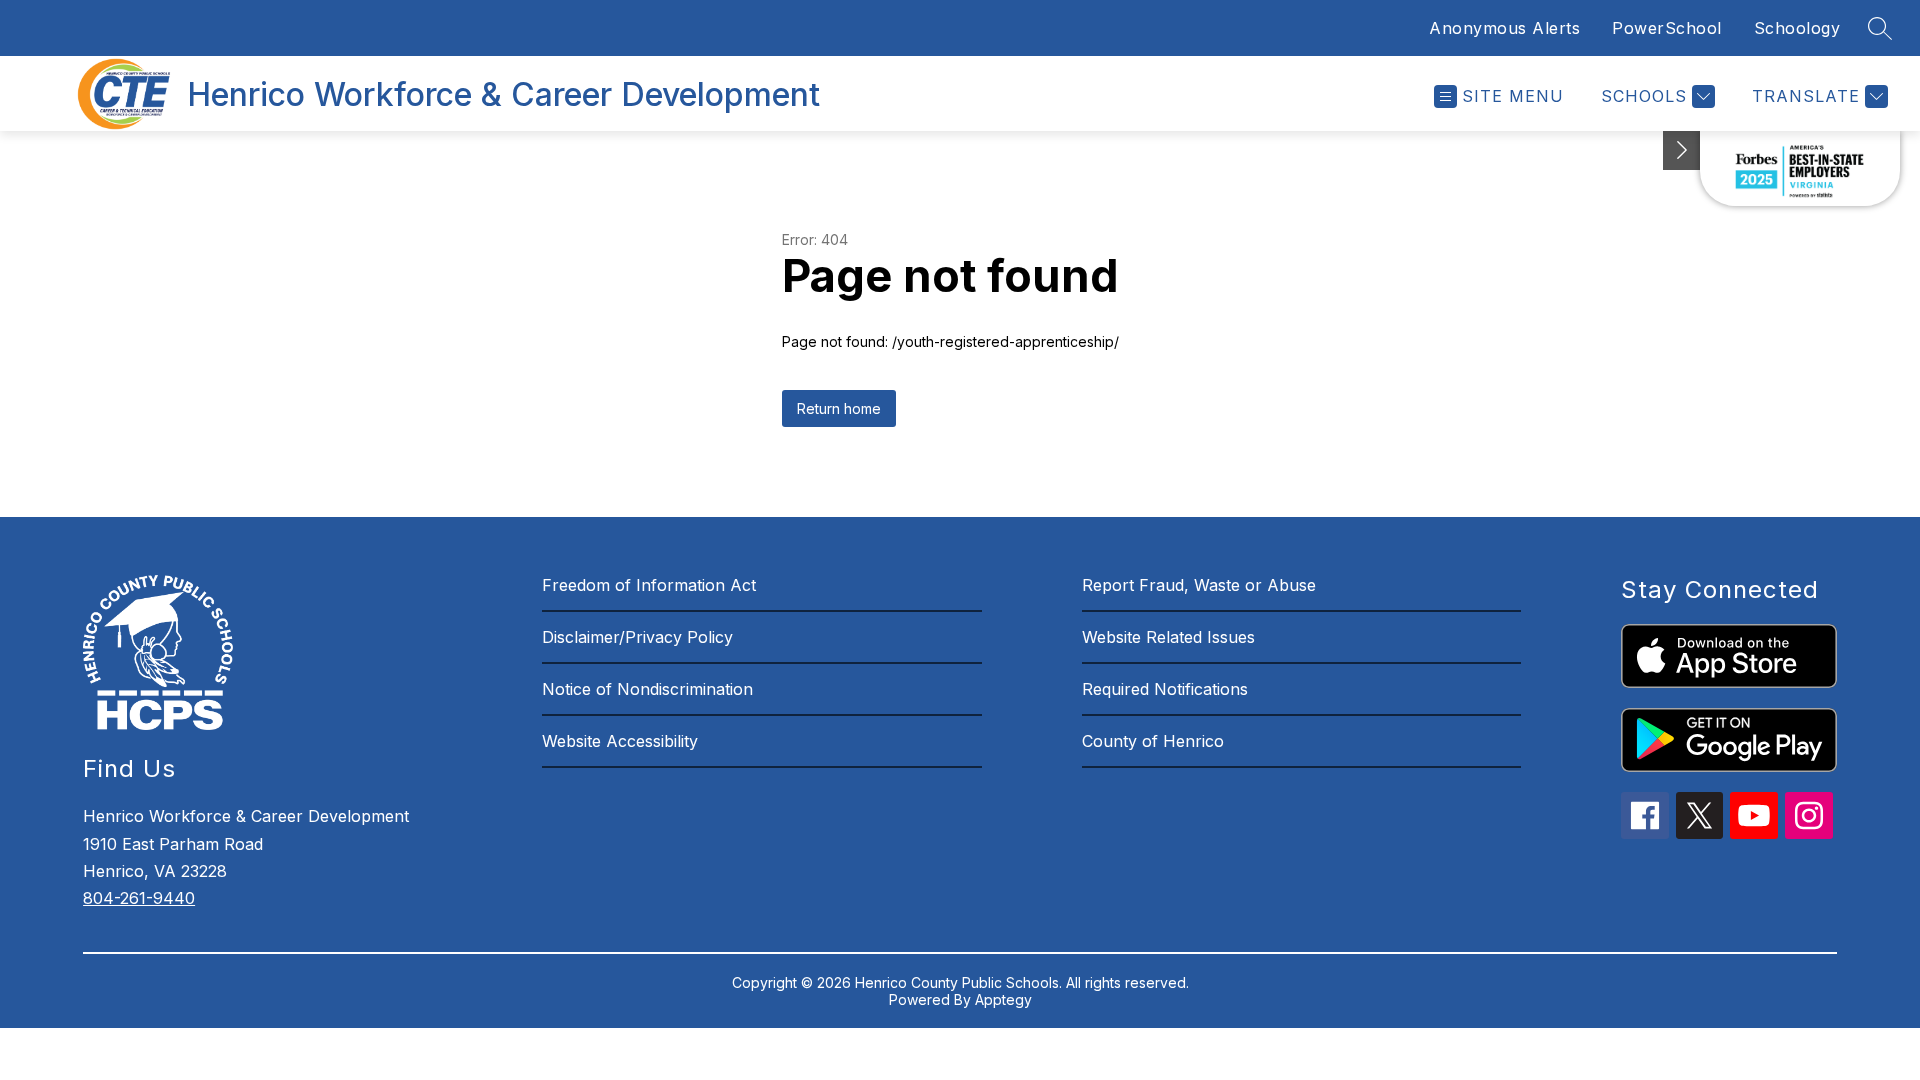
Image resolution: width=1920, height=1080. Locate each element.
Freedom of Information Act (649, 585)
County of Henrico (1153, 741)
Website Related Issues (1168, 637)
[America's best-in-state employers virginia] (1800, 168)
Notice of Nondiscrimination (647, 689)
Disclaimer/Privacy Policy (637, 637)
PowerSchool (1667, 28)
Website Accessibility (620, 741)
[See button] (1682, 150)
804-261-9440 (139, 898)
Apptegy (1003, 999)
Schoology (1797, 28)
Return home (839, 408)
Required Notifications (1165, 689)
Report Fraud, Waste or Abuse (1199, 585)
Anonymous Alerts (1504, 28)
